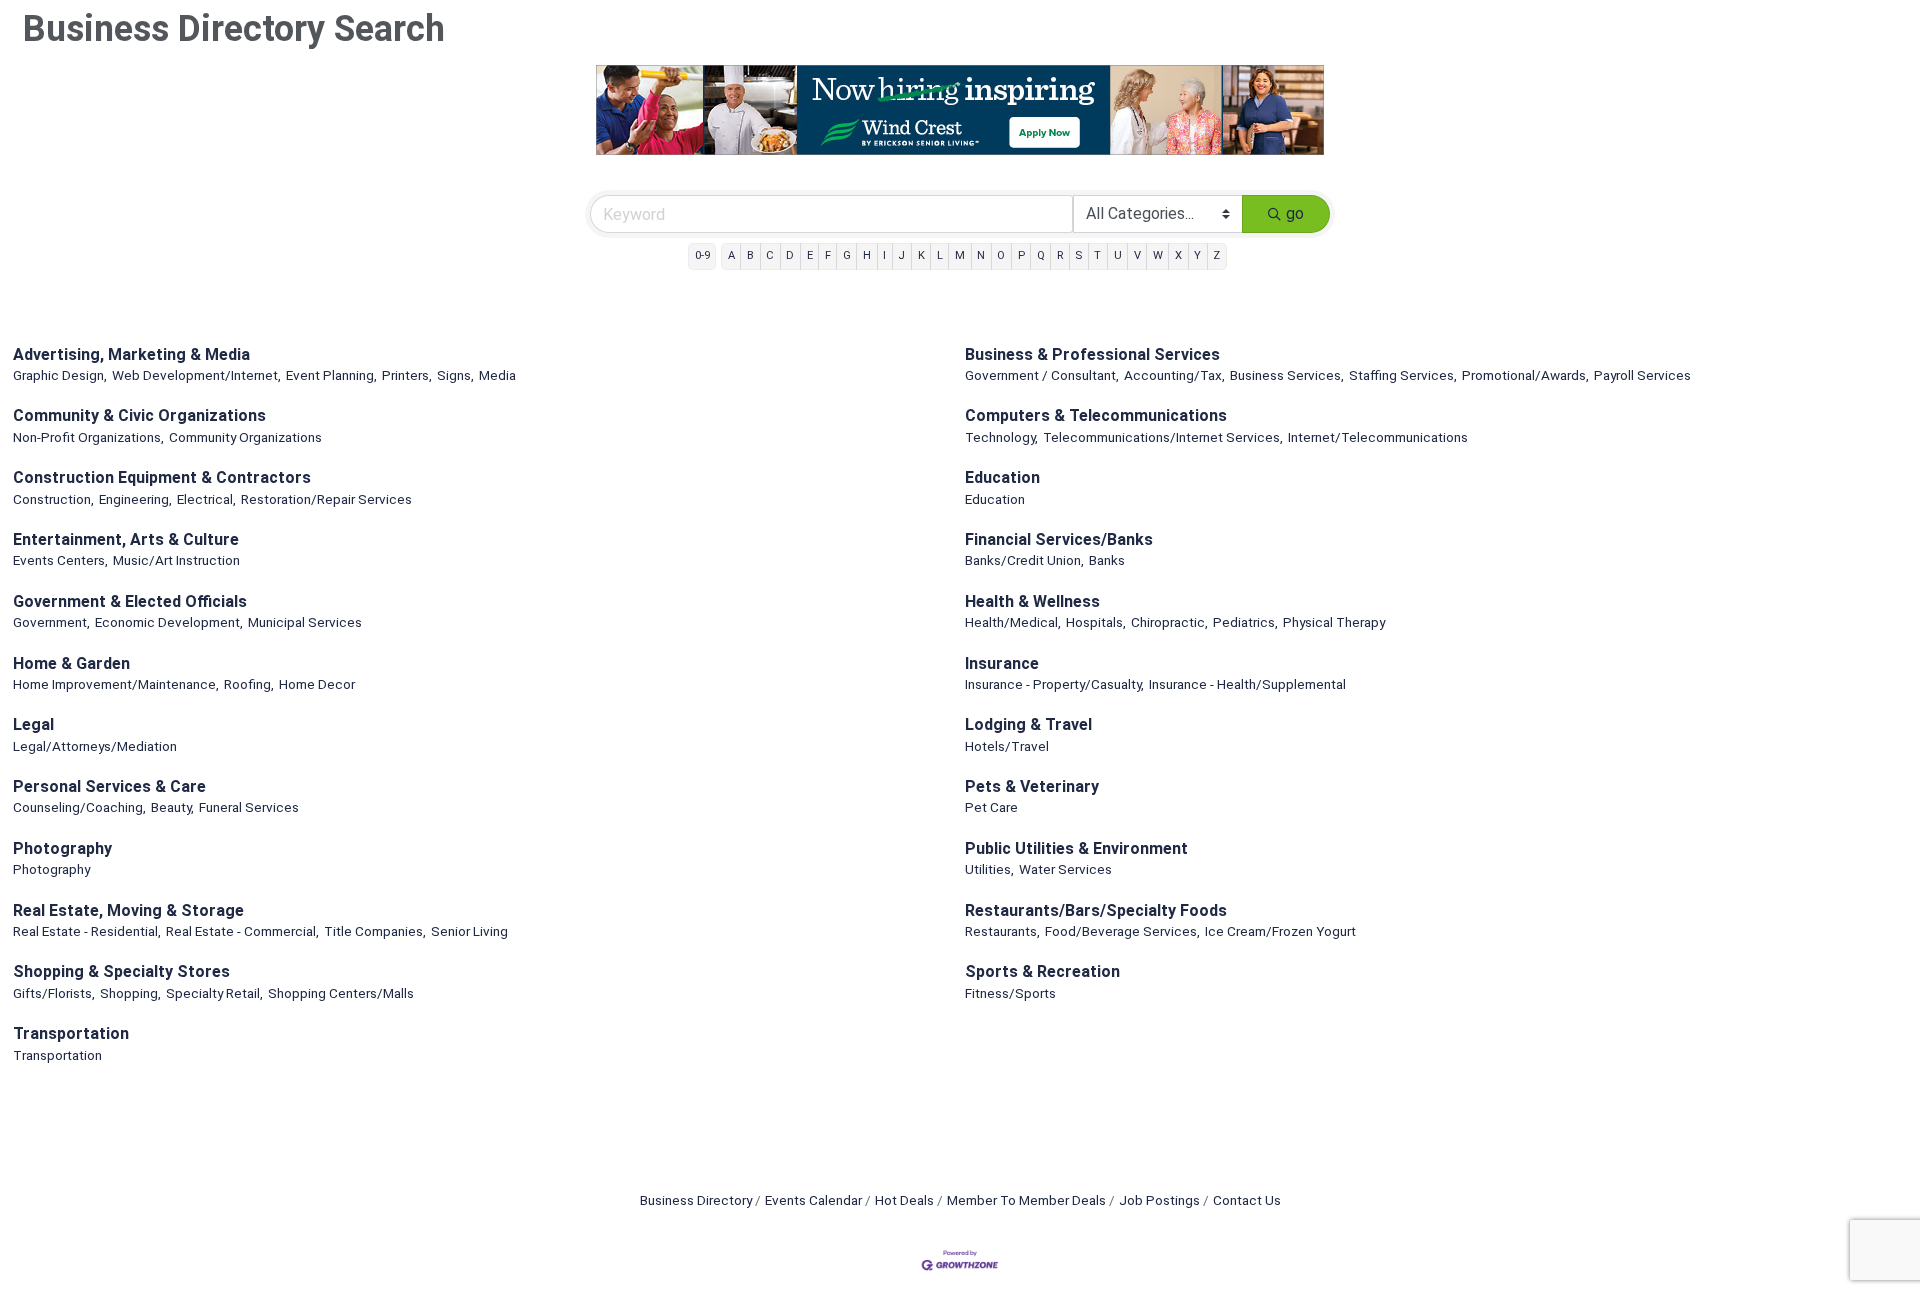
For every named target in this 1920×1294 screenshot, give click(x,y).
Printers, (407, 375)
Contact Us (1247, 1200)
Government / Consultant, (1042, 375)
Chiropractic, (1169, 622)
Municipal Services (305, 622)
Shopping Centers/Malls (341, 993)
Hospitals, (1096, 622)
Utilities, (989, 869)
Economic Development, (169, 622)
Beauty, (172, 807)
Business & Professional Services (1092, 354)
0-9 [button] (702, 255)
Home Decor (317, 684)
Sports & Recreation (1042, 971)
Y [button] (1197, 255)
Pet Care (991, 807)
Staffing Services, (1403, 375)
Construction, (53, 499)
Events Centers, (60, 560)
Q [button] (1041, 255)
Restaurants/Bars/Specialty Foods (1096, 910)
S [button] (1078, 255)
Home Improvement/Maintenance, (116, 684)
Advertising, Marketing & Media (131, 354)
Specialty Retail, (214, 993)
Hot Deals (904, 1200)
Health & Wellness (1032, 601)
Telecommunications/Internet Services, (1163, 437)
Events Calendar (813, 1200)
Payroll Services (1642, 375)
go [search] (1295, 213)
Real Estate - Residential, (87, 931)
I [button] (884, 255)
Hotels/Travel (1007, 746)
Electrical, (206, 499)
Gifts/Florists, (54, 993)
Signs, (455, 375)
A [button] (731, 255)
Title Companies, (375, 931)
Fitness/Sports (1010, 993)
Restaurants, (1002, 931)
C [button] (770, 255)
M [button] (960, 255)
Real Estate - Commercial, (242, 931)
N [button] (981, 255)
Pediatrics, (1245, 622)
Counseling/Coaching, (79, 807)
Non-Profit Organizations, (88, 437)
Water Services (1065, 869)
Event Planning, (331, 375)
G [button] (847, 255)
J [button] (901, 255)
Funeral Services (249, 807)
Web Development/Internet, (196, 375)
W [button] (1158, 255)
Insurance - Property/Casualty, (1054, 684)
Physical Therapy (1334, 622)
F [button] (828, 255)
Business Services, (1287, 375)
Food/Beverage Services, (1122, 931)
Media (497, 375)
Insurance (1002, 663)
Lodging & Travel (1028, 724)
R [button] (1060, 255)
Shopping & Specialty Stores (121, 971)
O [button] (1001, 255)
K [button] (921, 255)
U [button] (1118, 255)
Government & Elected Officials (130, 601)
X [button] (1178, 255)
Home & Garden (71, 663)
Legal (33, 724)
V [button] (1137, 255)
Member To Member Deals (1026, 1200)
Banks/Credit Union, (1024, 560)
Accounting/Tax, (1174, 375)
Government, (51, 622)
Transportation (71, 1033)
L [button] (940, 255)
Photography (62, 848)
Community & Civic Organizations (139, 415)
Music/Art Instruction (176, 560)
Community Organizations (245, 437)
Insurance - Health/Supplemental (1247, 684)
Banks (1107, 560)
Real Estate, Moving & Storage (128, 910)
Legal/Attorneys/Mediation (95, 746)
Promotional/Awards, (1525, 375)
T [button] (1097, 255)
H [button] (867, 255)
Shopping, (130, 993)
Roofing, (249, 684)
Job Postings (1159, 1200)
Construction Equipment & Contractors (162, 477)
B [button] (750, 255)
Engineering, (135, 499)
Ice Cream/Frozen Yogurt (1280, 931)
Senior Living (469, 931)
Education (1002, 477)
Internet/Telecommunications (1378, 437)
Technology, (1001, 437)
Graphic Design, (60, 375)
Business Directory (696, 1200)
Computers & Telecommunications (1096, 415)
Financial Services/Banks (1059, 539)
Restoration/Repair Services (326, 499)
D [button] (790, 255)
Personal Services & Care (109, 786)
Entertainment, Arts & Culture (126, 539)
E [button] (810, 255)
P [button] (1021, 255)
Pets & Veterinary (1032, 786)
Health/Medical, (1013, 622)
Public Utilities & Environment (1076, 848)
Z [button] (1216, 255)
